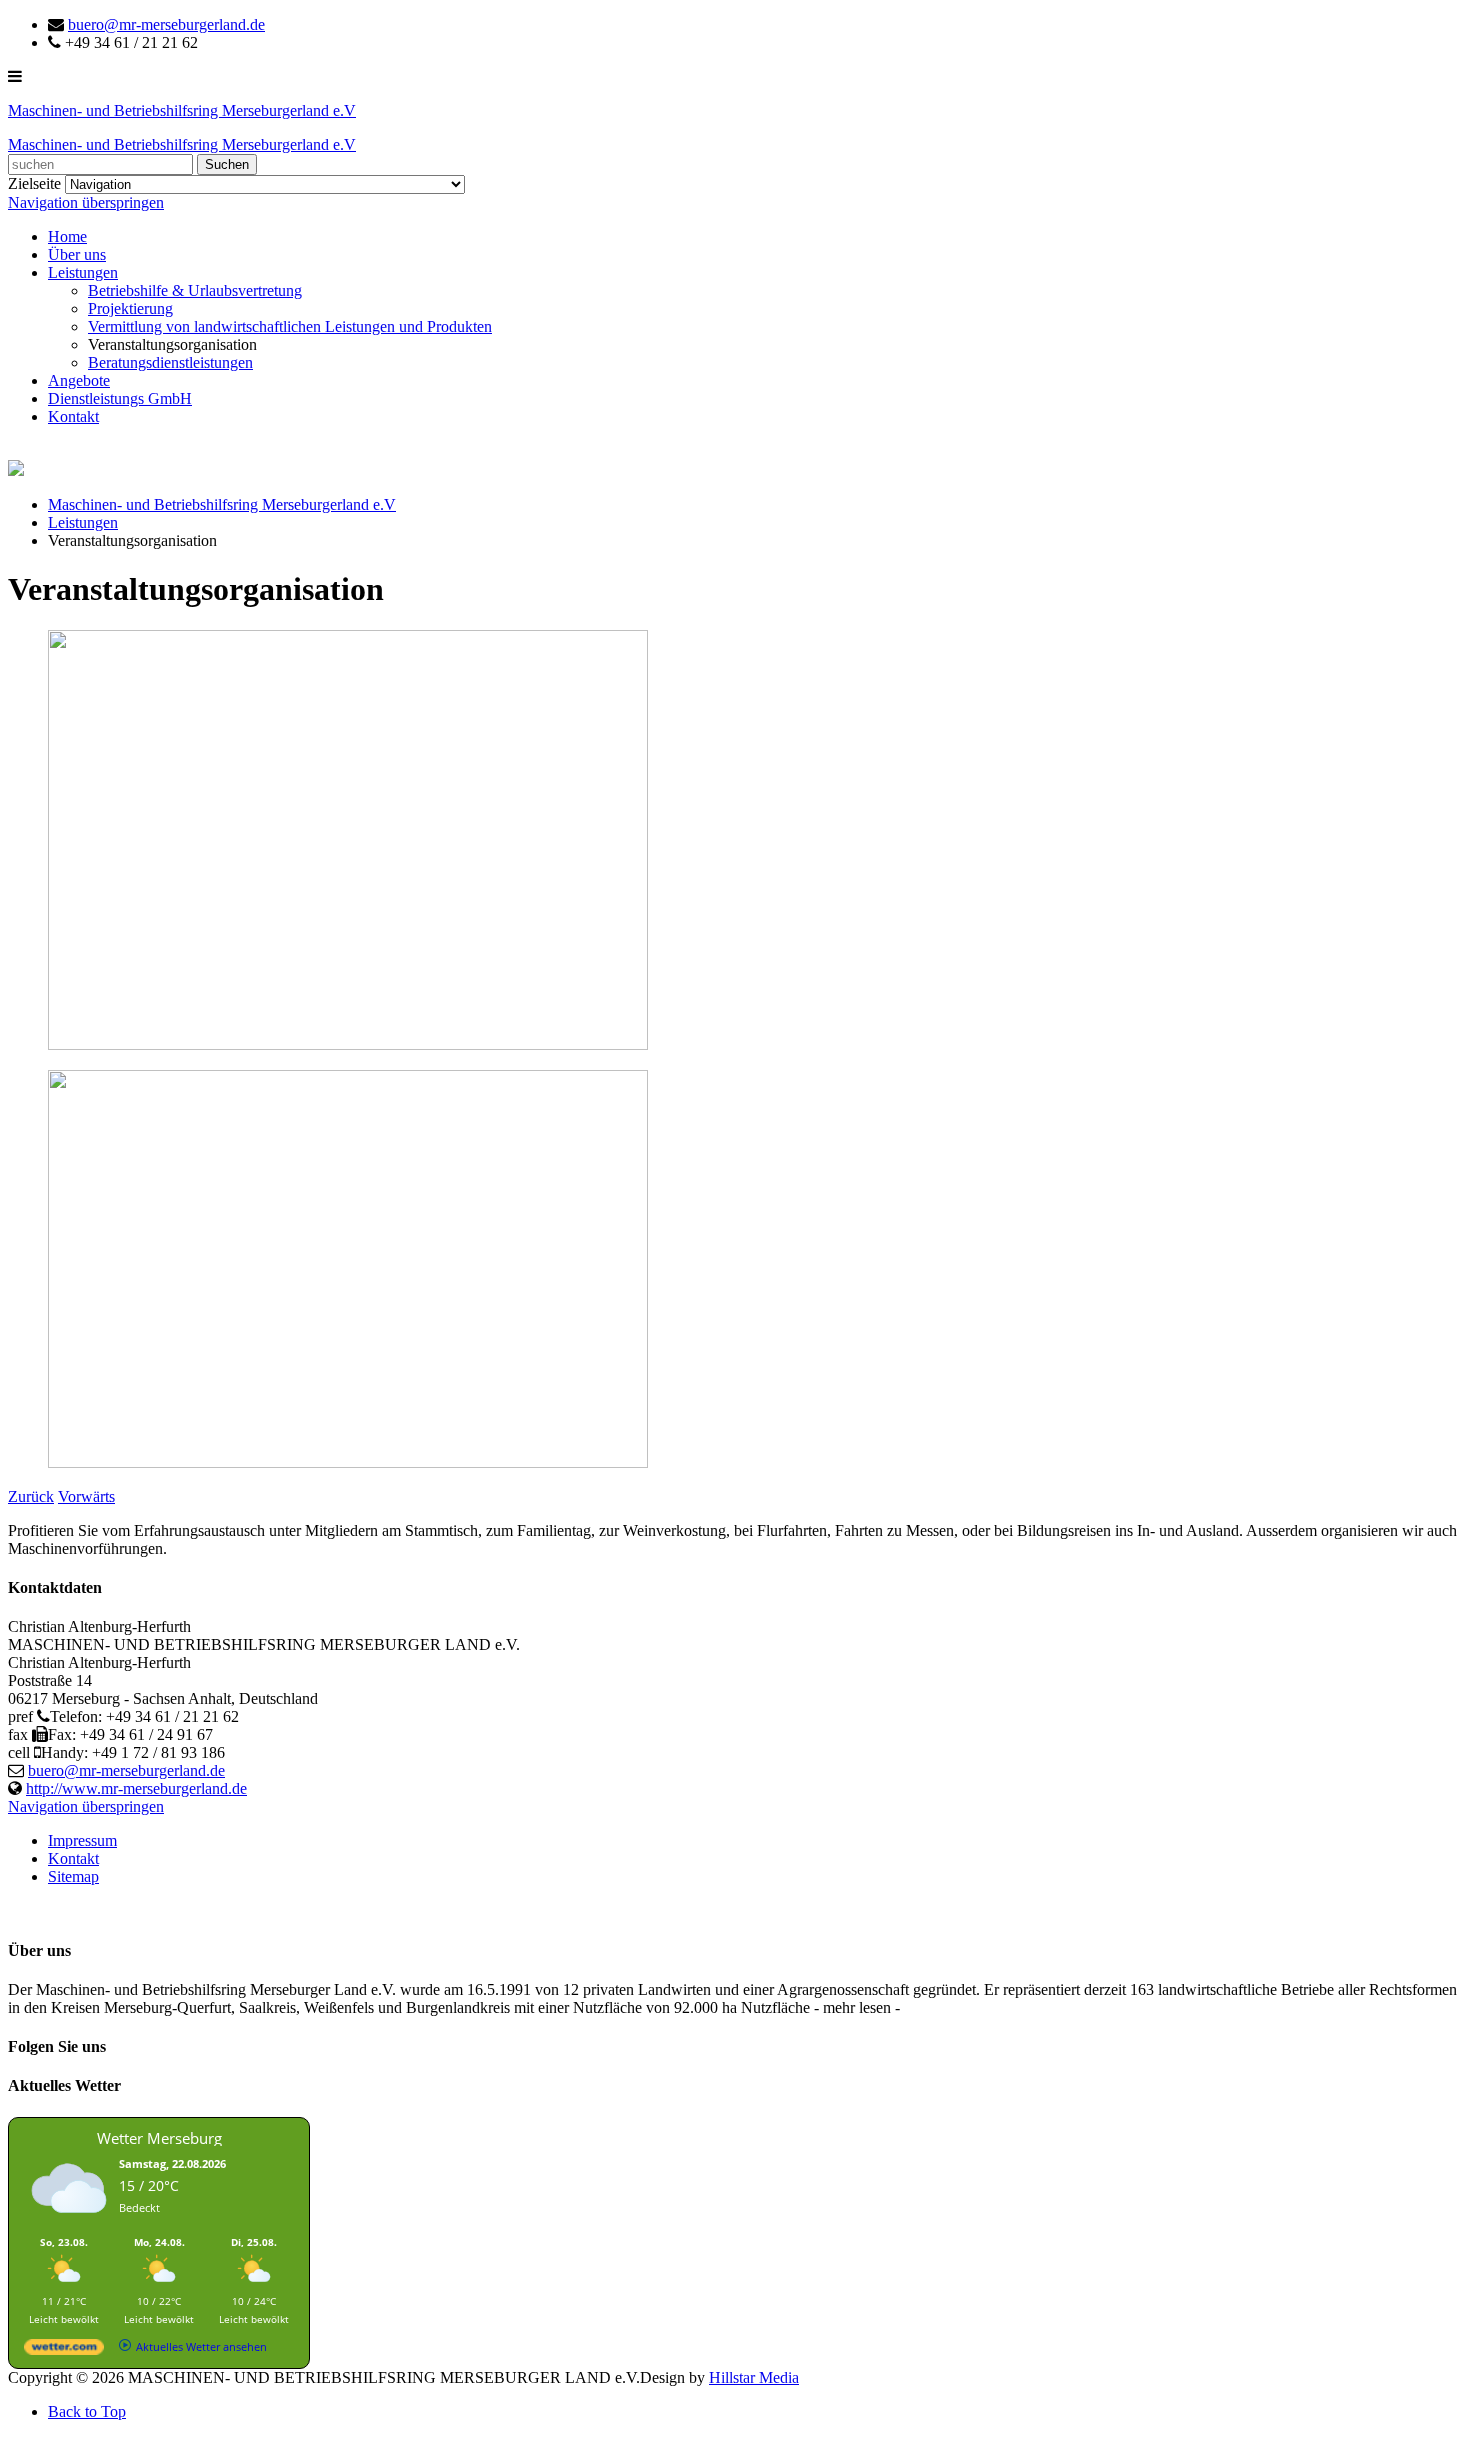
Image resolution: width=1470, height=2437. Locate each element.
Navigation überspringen (86, 202)
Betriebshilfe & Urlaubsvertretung (195, 290)
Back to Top (87, 2411)
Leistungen (83, 272)
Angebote (79, 380)
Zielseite (34, 183)
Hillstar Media (754, 2377)
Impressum (82, 1840)
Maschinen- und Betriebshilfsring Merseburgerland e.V (222, 504)
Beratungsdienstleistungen (170, 362)
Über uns (77, 254)
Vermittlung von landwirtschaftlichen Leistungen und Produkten (290, 326)
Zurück (31, 1496)
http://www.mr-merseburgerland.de (136, 1788)
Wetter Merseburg (159, 2138)
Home (67, 236)
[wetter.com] (64, 2350)
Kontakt (73, 416)
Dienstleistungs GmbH (120, 398)
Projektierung (130, 308)
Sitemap (73, 1876)
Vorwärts (86, 1496)
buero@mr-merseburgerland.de (166, 24)
